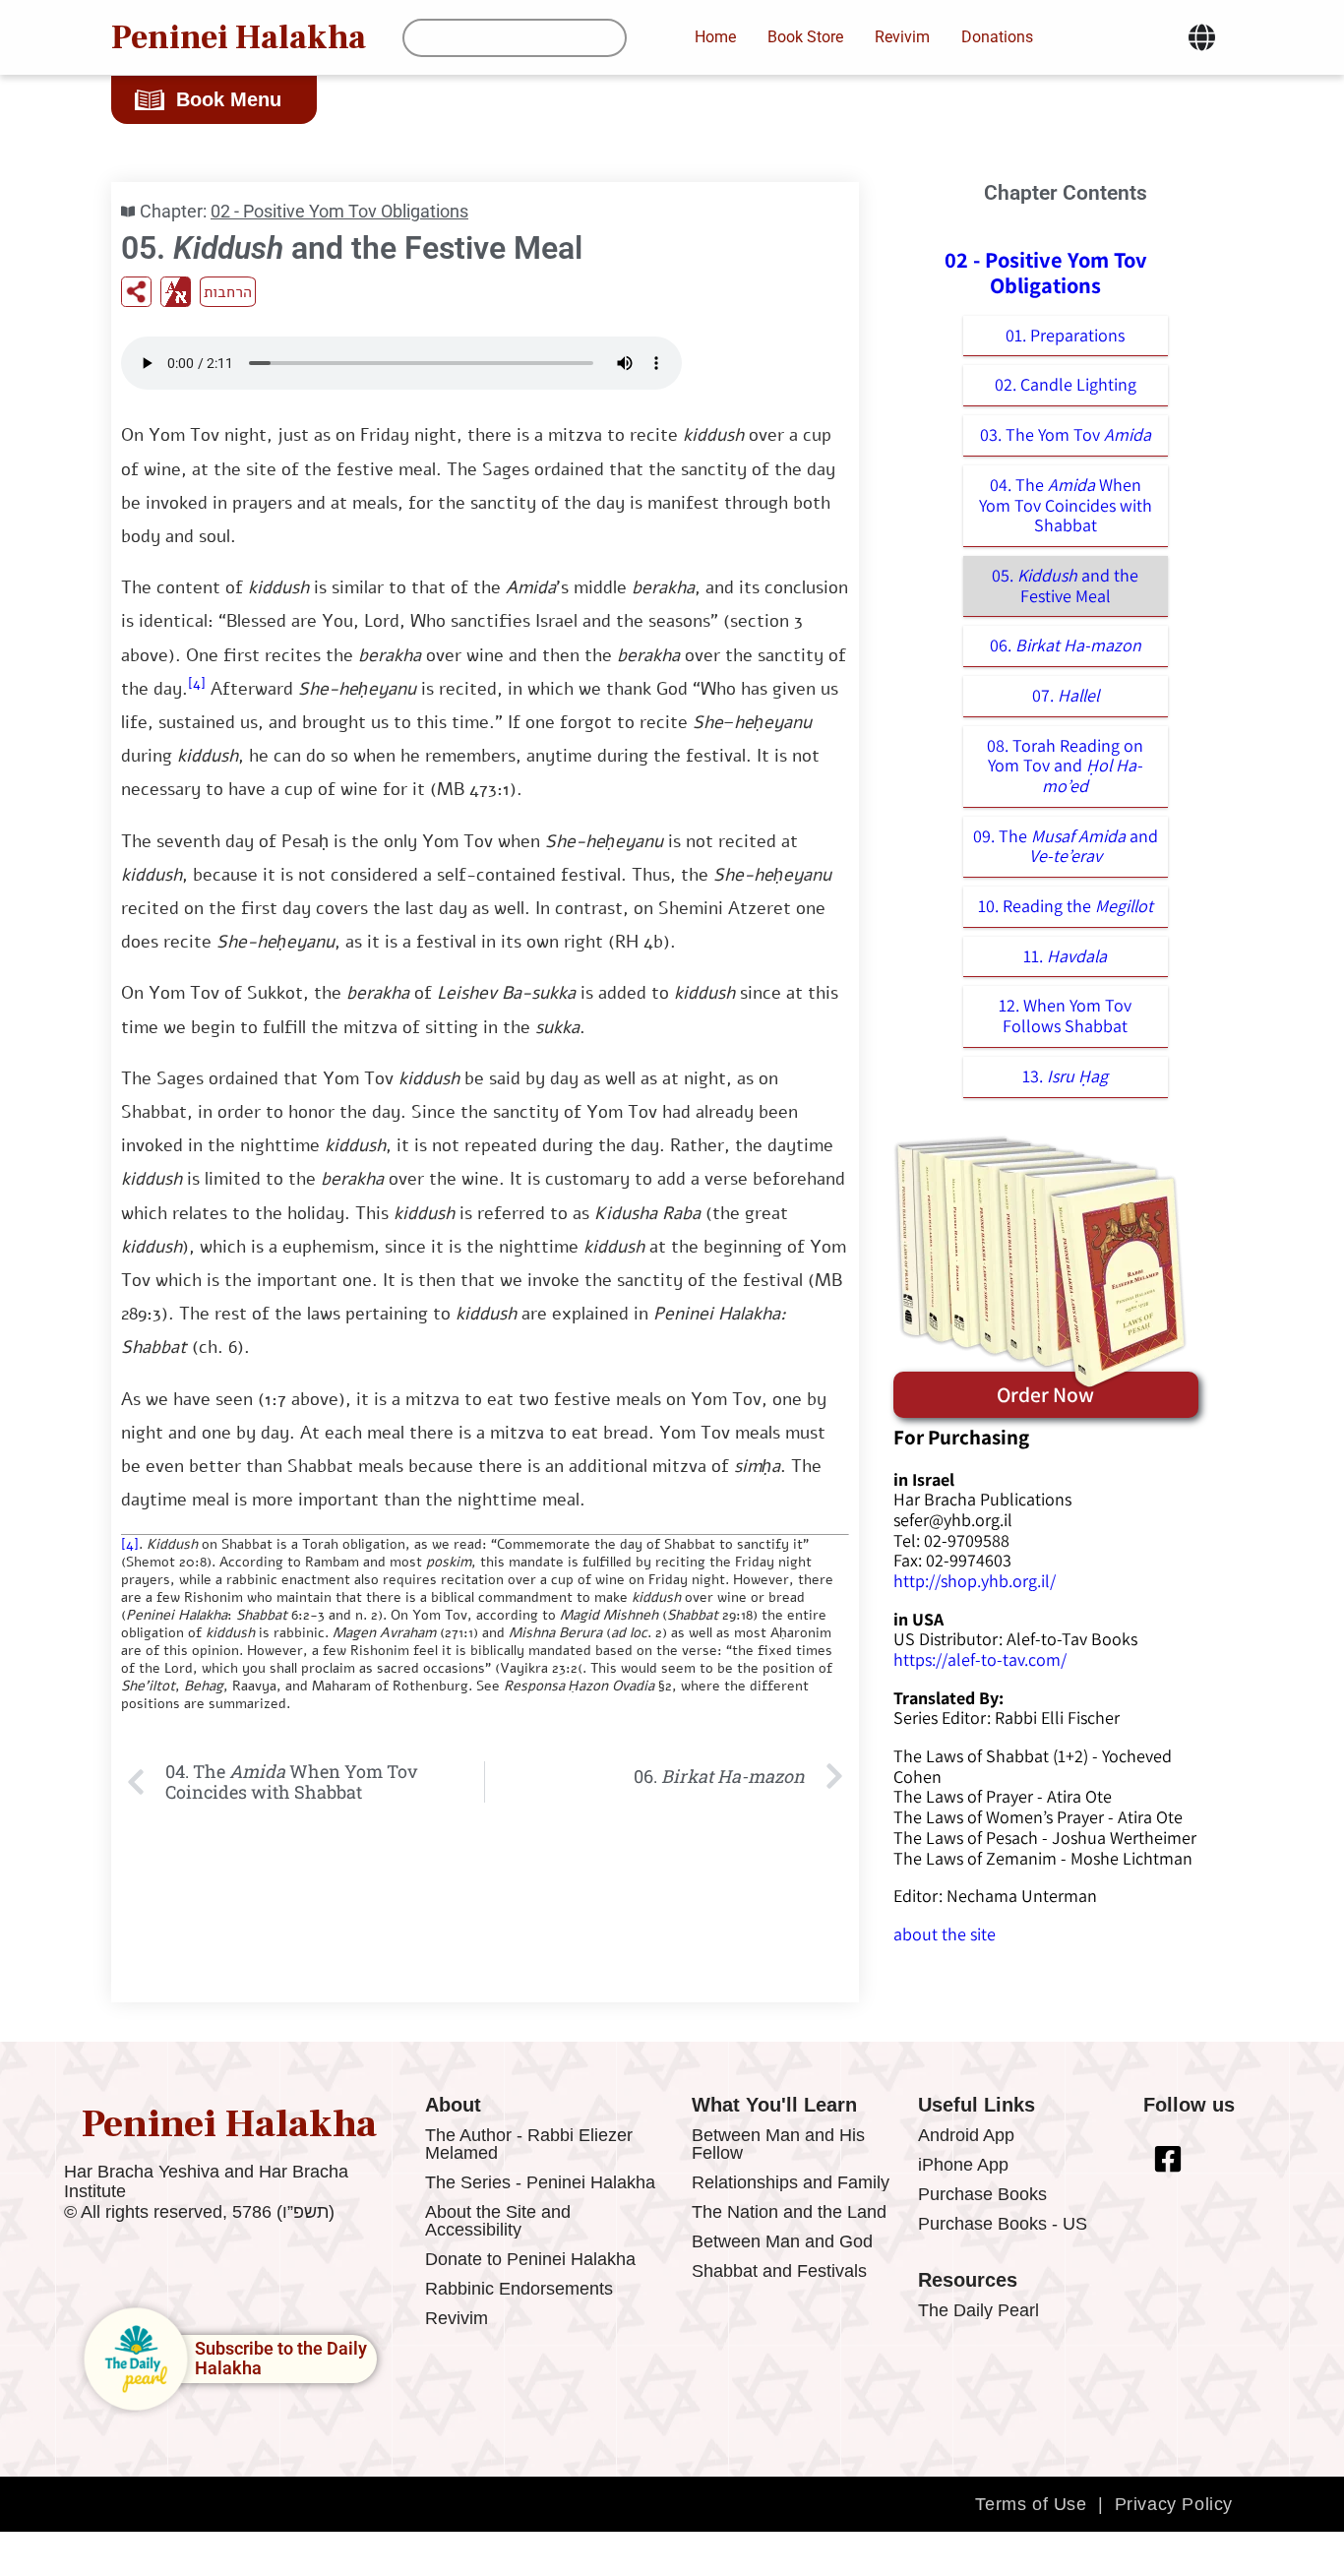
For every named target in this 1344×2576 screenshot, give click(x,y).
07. (1066, 695)
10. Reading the (1066, 906)
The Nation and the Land (789, 2212)
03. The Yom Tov (1066, 434)
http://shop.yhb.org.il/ (975, 1581)
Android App (966, 2135)
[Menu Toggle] (1202, 37)
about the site (945, 1934)
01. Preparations (1065, 335)
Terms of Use (1031, 2504)
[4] (197, 683)
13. (1065, 1076)
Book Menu (229, 99)
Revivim (457, 2318)
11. (1065, 956)
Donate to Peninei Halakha (530, 2259)
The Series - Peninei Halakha (540, 2182)
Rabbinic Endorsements (519, 2289)
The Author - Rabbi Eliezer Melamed (529, 2144)
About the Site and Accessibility (498, 2221)
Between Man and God (782, 2241)
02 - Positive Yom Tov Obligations (339, 211)
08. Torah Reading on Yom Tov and (1065, 766)
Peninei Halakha (239, 37)
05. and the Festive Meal (1065, 585)
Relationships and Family (791, 2182)
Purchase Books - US (1003, 2224)
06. (1066, 645)
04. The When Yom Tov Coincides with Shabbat (1066, 505)
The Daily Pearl (978, 2310)
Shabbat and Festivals (779, 2271)
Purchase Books (982, 2194)
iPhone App (963, 2165)
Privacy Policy (1174, 2504)
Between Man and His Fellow (778, 2144)
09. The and (1066, 846)
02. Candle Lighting (1066, 384)
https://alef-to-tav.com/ (980, 1659)
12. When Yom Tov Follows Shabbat (1065, 1015)
